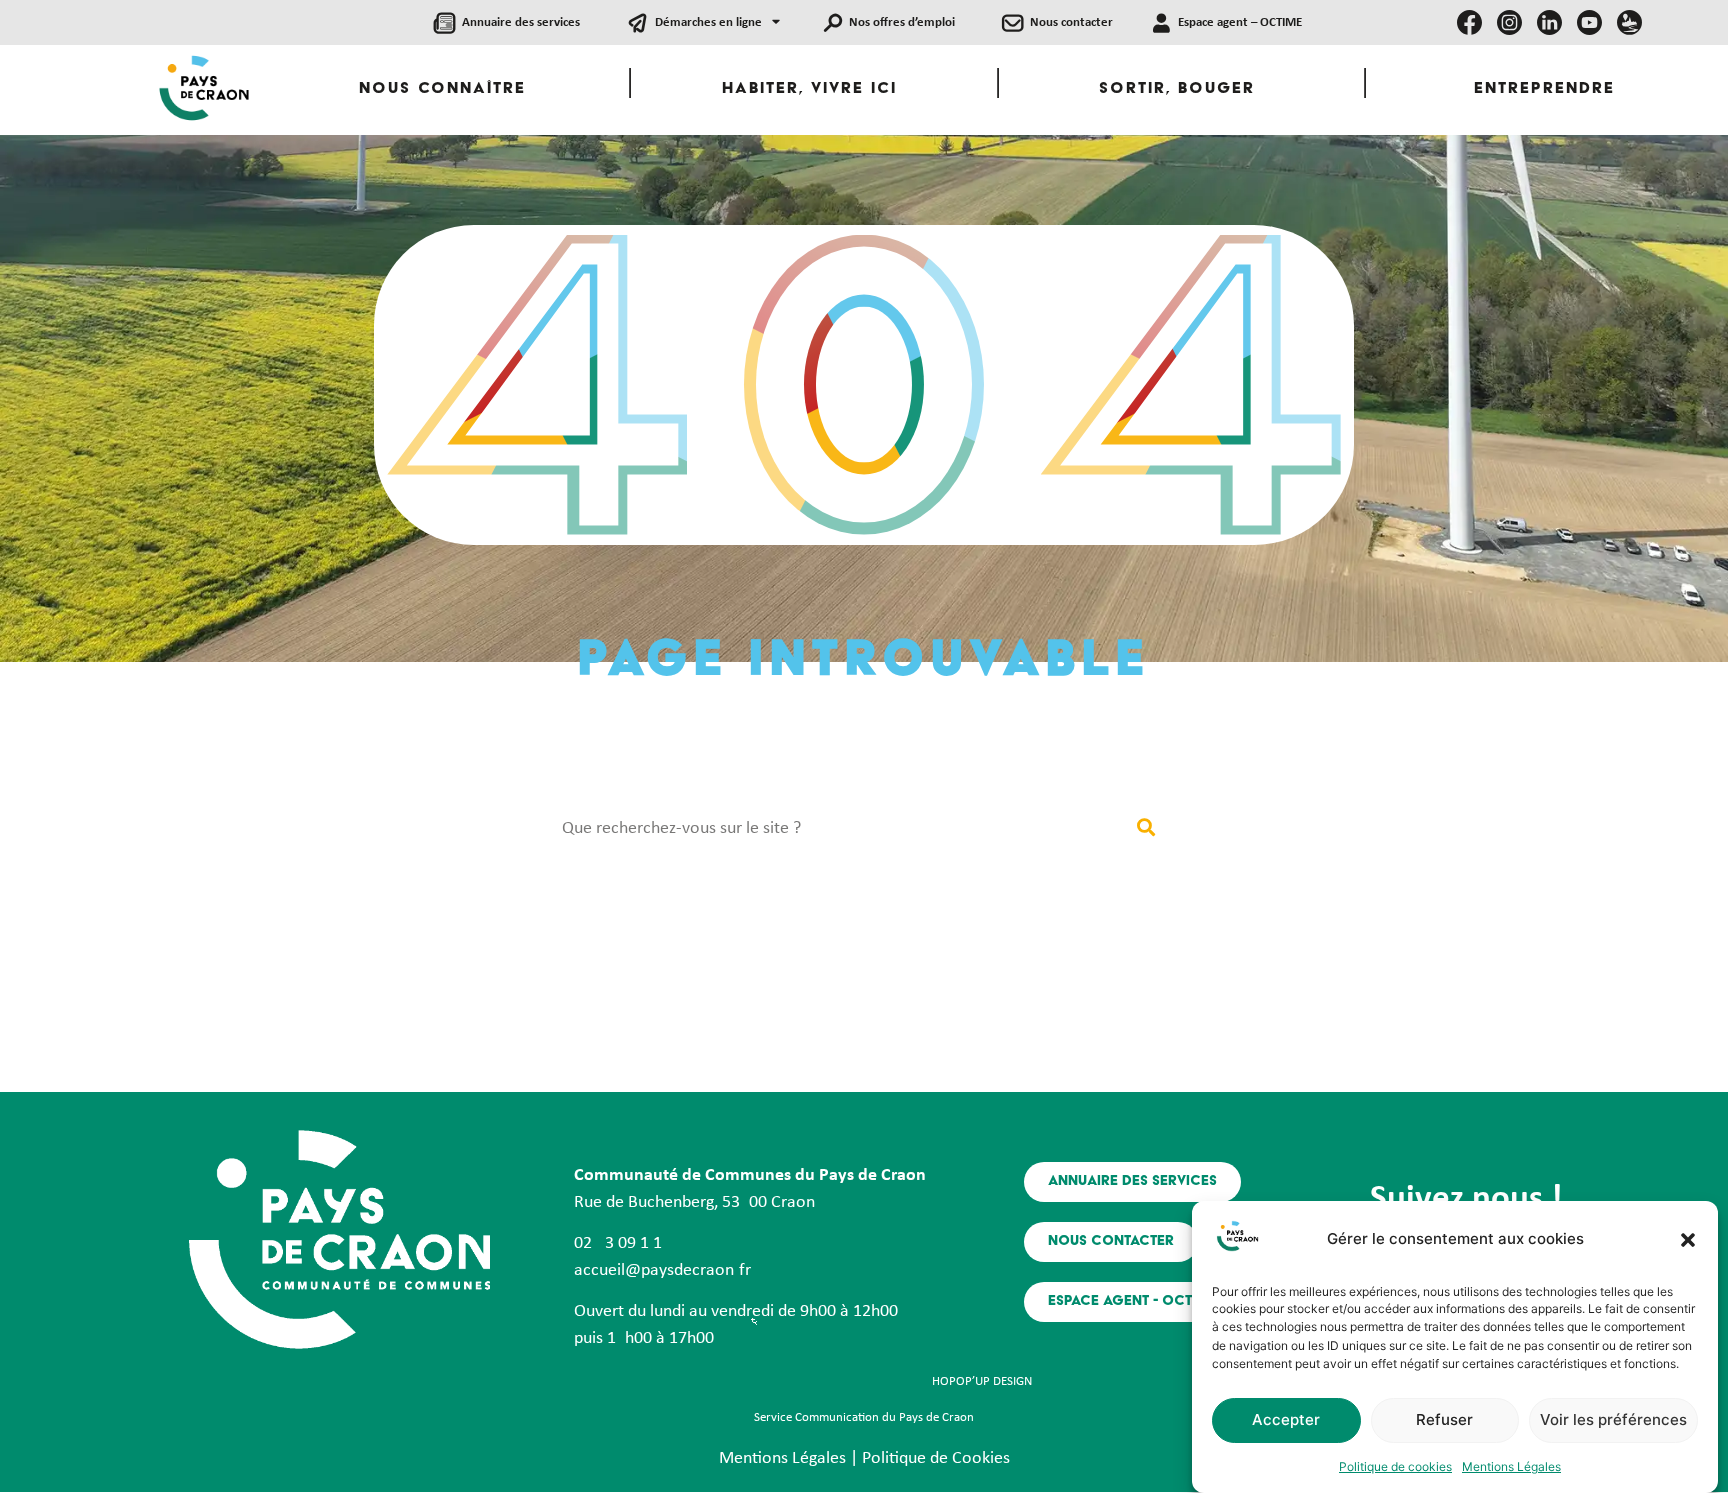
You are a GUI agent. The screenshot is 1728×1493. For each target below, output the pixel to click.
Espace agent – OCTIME (1240, 22)
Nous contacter (1071, 22)
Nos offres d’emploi (902, 22)
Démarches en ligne (708, 22)
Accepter (1286, 1420)
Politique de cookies (1395, 1466)
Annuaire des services (521, 22)
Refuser (1444, 1420)
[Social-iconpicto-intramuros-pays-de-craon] (1629, 22)
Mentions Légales (1511, 1466)
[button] (1688, 1240)
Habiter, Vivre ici (809, 89)
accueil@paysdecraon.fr (662, 1270)
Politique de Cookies (936, 1458)
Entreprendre (1544, 89)
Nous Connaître (442, 89)
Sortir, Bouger (1177, 89)
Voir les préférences (1613, 1420)
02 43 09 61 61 (618, 1243)
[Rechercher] (1145, 828)
